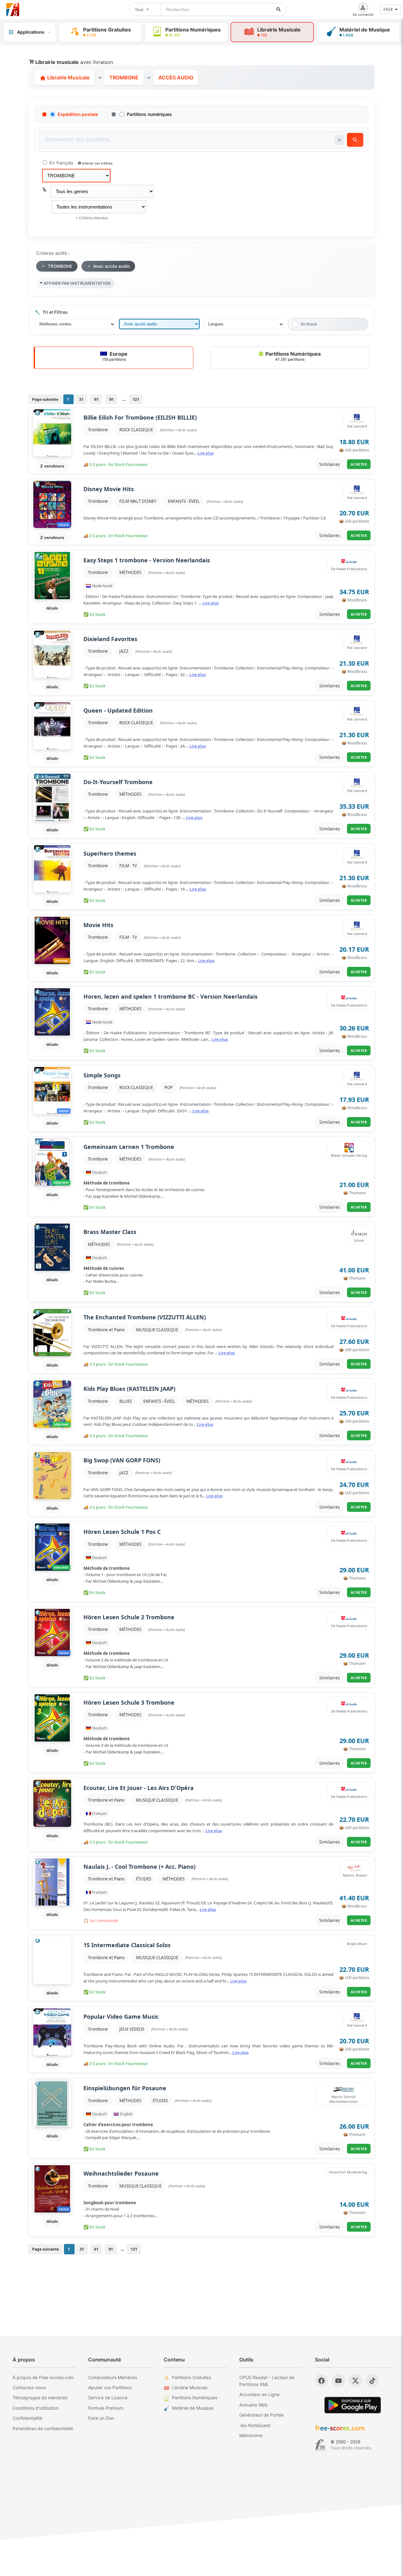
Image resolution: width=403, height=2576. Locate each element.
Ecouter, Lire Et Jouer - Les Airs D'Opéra (139, 1788)
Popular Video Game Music (121, 2017)
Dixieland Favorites (110, 639)
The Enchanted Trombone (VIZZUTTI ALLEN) (145, 1317)
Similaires (330, 464)
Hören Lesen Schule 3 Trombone (129, 1703)
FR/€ (388, 9)
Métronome (251, 2435)
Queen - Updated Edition (118, 711)
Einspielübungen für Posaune (125, 2088)
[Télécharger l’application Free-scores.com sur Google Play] (353, 2405)
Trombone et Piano (106, 1330)
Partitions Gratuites (191, 2377)
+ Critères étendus (92, 218)
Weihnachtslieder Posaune (121, 2174)
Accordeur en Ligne (259, 2394)
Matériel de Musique (193, 2408)
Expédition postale (78, 114)
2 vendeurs (52, 466)
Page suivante (45, 399)
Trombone (98, 430)
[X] (355, 2381)
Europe (115, 356)
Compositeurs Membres (113, 2377)
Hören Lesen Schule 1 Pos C (122, 1532)
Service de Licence (108, 2398)
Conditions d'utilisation (36, 2408)
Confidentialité (27, 2418)
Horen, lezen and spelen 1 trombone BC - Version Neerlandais (170, 997)
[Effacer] (339, 140)
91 (111, 399)
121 (136, 399)
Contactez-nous (29, 2387)
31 (81, 399)
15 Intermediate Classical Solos (127, 1945)
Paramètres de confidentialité (43, 2428)
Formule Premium (106, 2408)
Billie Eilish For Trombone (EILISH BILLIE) (140, 418)
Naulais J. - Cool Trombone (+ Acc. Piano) (139, 1867)
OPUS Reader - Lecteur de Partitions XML (267, 2381)
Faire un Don (101, 2418)
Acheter (359, 464)
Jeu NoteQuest (255, 2425)
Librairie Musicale (68, 77)
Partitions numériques (149, 114)
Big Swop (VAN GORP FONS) (122, 1460)
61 (96, 399)
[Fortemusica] (320, 2445)
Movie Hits (98, 925)
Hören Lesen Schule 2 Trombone (129, 1617)
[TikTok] (372, 2381)
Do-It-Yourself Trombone (118, 782)
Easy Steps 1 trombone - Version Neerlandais (147, 560)
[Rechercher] (279, 9)
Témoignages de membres (40, 2398)
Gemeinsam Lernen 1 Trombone (129, 1147)
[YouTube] (338, 2381)
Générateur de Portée (261, 2415)
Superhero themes (110, 854)
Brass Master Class (110, 1232)
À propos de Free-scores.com (43, 2377)
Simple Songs (102, 1075)
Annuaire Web (253, 2405)
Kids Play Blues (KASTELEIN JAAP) (129, 1389)
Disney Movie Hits (109, 489)
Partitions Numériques (292, 356)
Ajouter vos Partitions (110, 2387)
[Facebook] (321, 2381)
